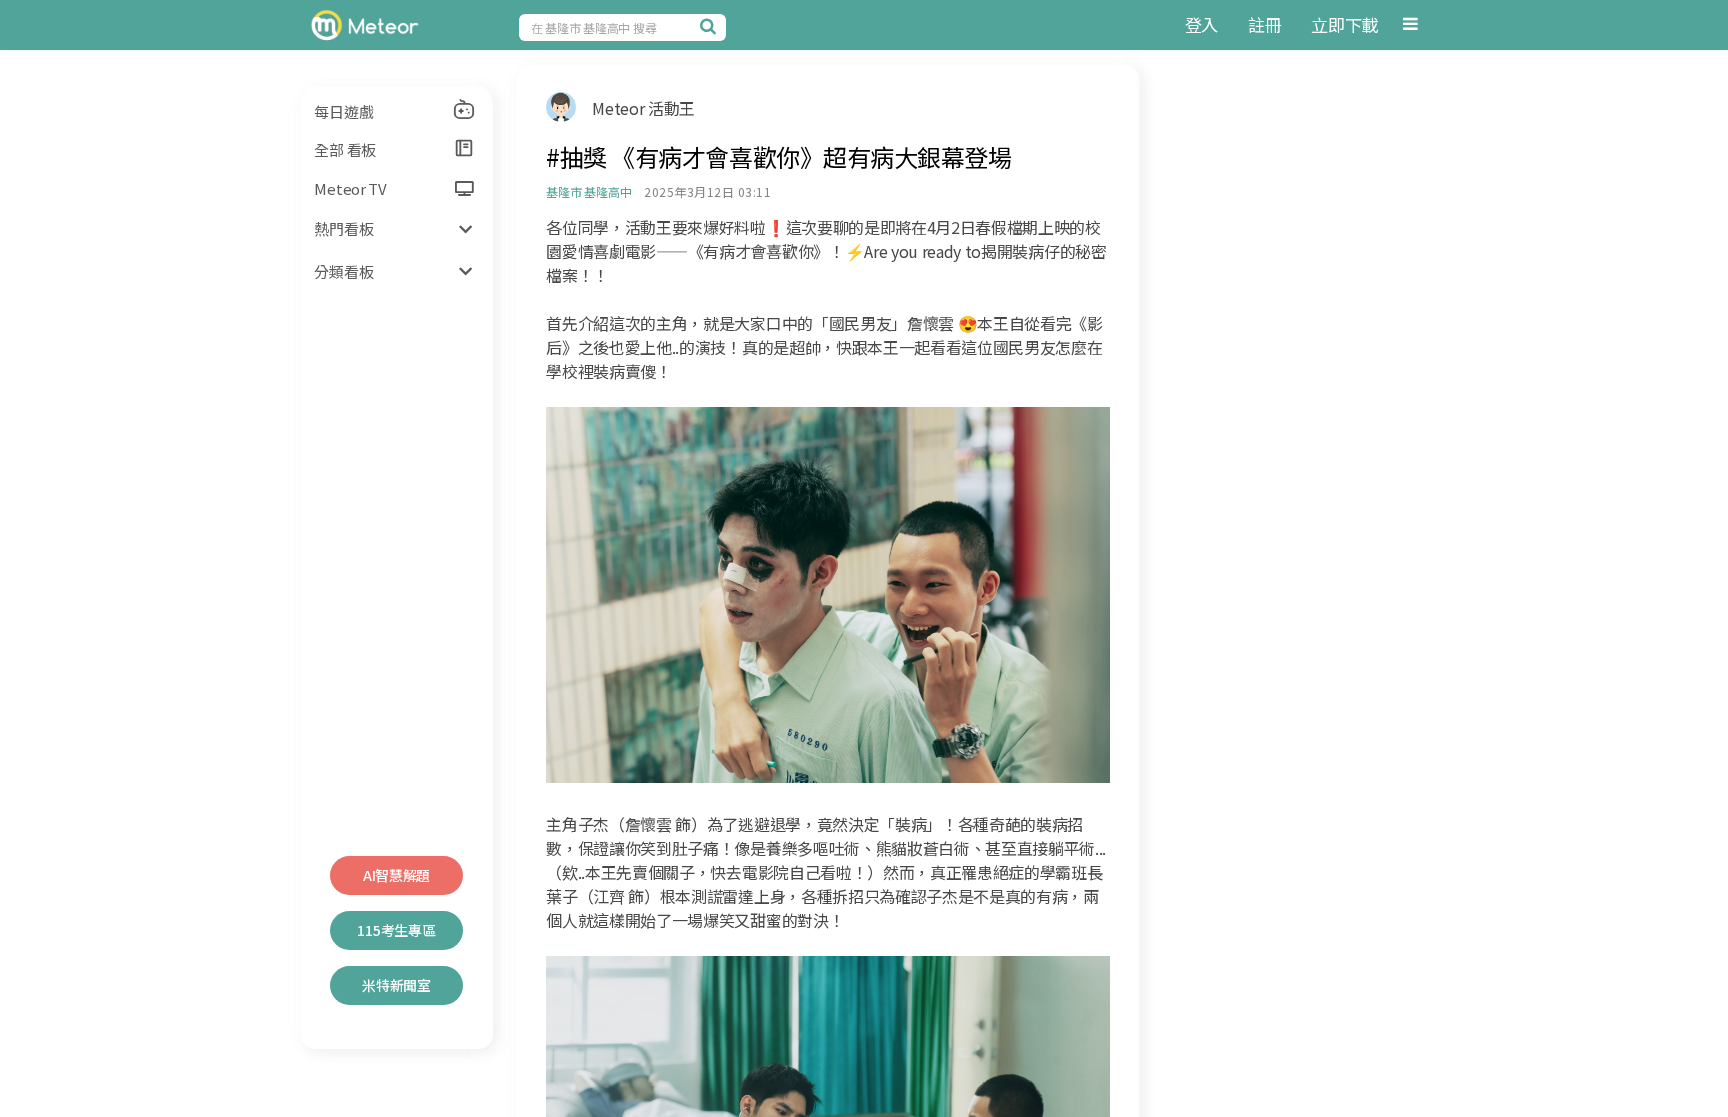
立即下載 (1344, 24)
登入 (1201, 24)
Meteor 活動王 (643, 108)
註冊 (1264, 24)
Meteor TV (350, 188)
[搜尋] (711, 26)
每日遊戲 (343, 111)
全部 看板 (345, 149)
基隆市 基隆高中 (588, 191)
